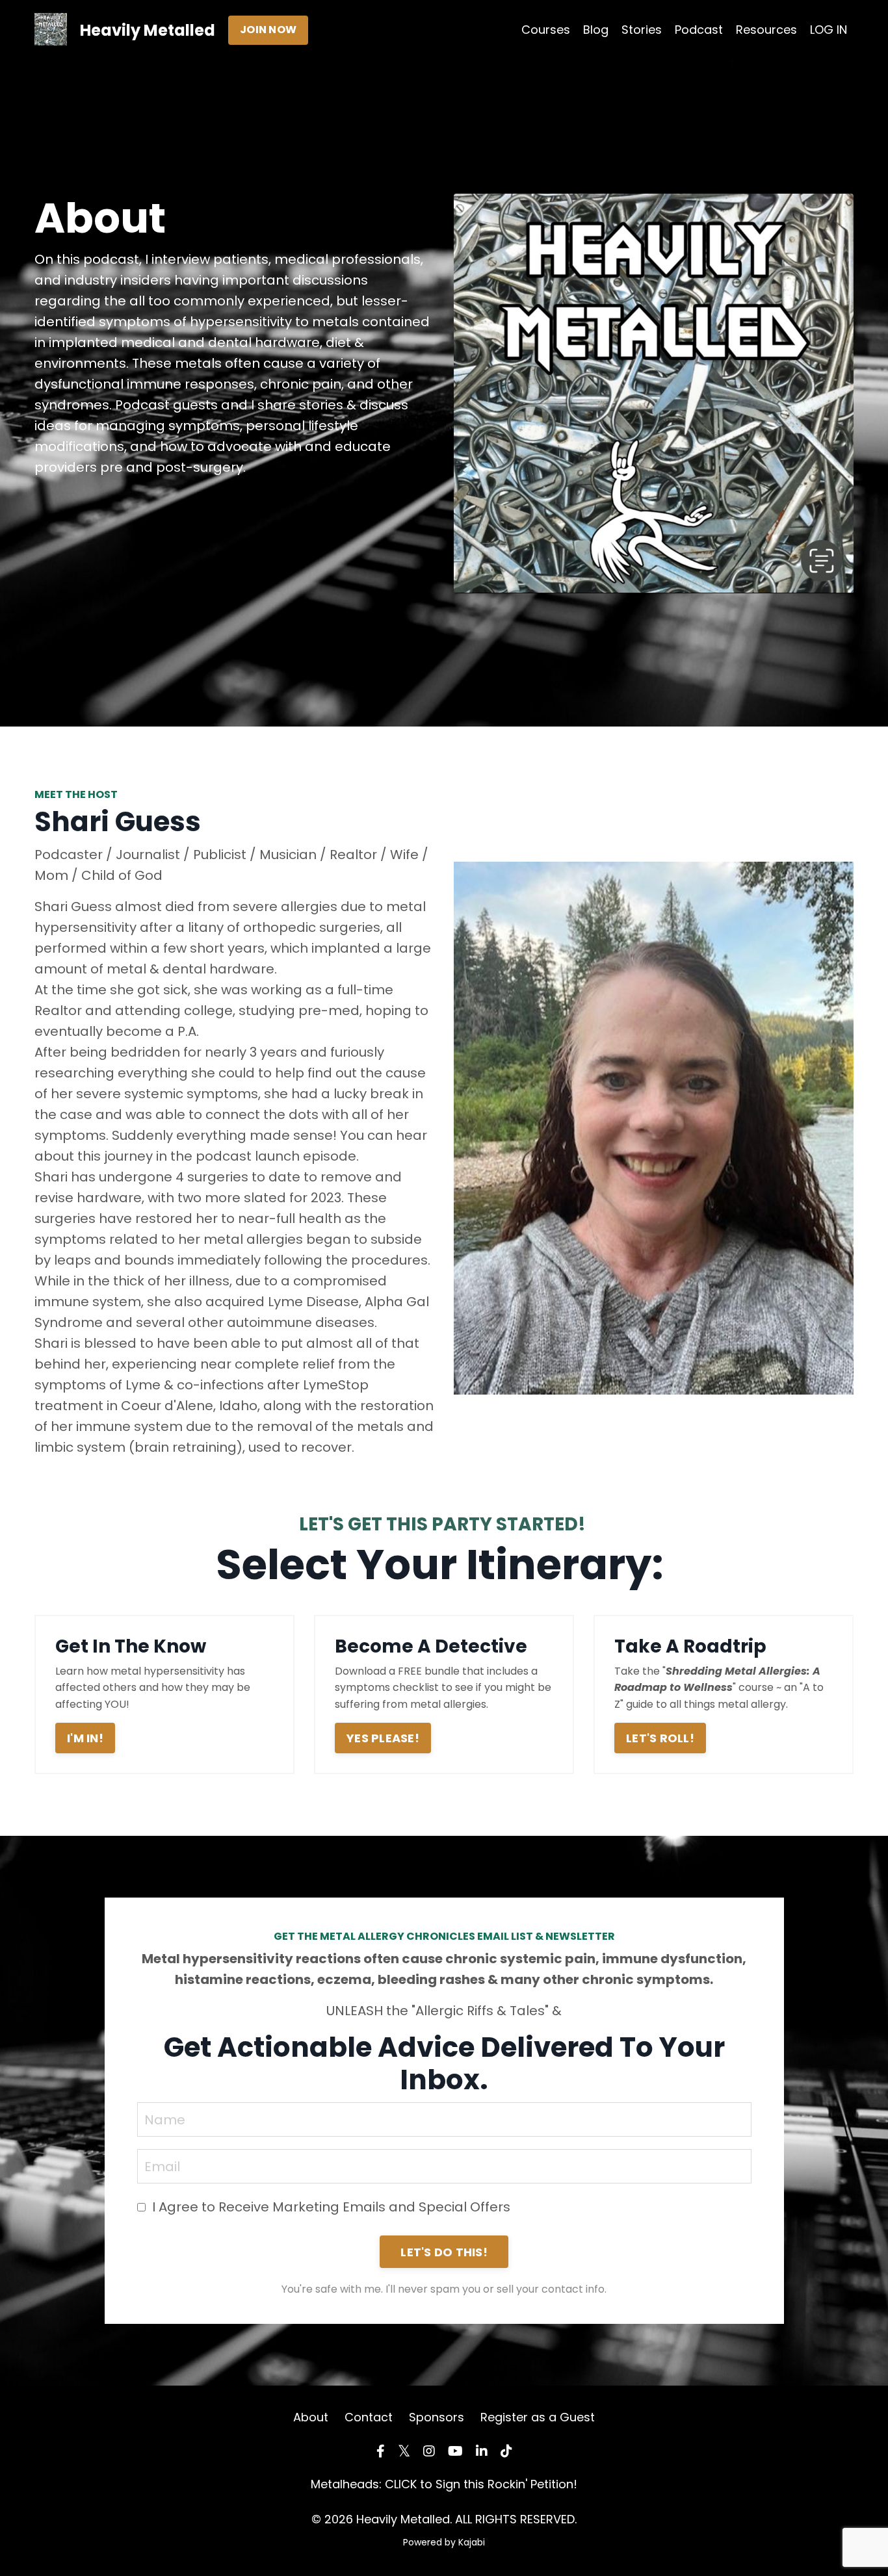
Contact (369, 2417)
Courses (546, 30)
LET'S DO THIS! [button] (444, 2252)
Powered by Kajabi (444, 2542)
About (311, 2417)
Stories (642, 30)
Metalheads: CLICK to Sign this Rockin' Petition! (444, 2484)
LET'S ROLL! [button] (660, 1738)
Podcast (699, 30)
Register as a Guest (538, 2417)
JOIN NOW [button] (268, 30)
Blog (596, 30)
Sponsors (437, 2417)
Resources (766, 30)
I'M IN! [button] (85, 1738)
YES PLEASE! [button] (383, 1738)
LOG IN (829, 30)
